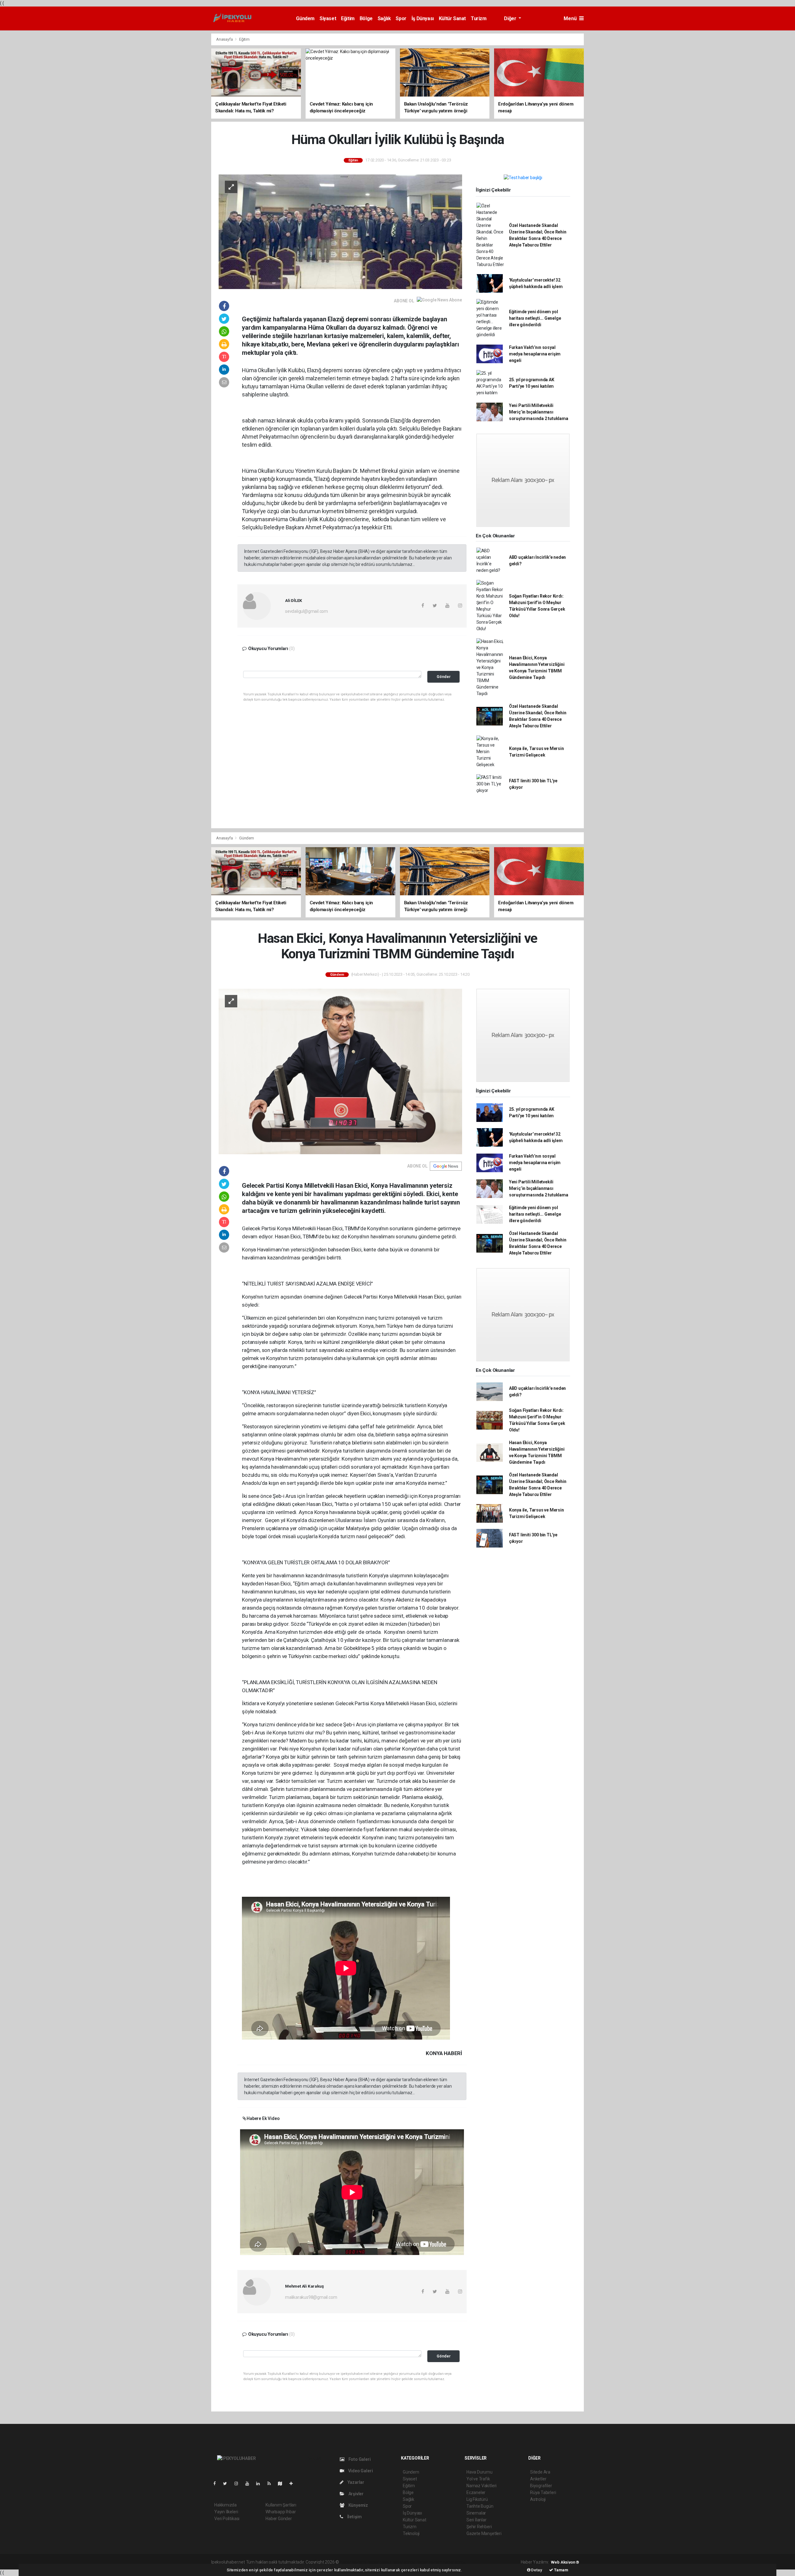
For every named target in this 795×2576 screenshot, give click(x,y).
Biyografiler (541, 2486)
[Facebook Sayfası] (217, 2483)
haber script (454, 2562)
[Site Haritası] (283, 2483)
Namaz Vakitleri (482, 2486)
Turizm (479, 18)
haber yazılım (429, 2562)
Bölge (366, 18)
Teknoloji (411, 2533)
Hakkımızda (225, 2505)
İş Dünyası (423, 18)
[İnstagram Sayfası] (239, 2483)
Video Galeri (360, 2471)
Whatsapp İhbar (281, 2512)
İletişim (354, 2517)
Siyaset (328, 18)
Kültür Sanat (452, 18)
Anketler (538, 2479)
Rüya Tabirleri (543, 2492)
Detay (536, 2570)
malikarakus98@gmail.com (311, 2297)
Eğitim (348, 18)
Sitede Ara (540, 2472)
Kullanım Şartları (281, 2505)
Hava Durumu (479, 2472)
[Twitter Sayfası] (227, 2483)
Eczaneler (476, 2492)
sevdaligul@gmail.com (307, 611)
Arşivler (356, 2494)
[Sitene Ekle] (294, 2483)
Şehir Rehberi (479, 2527)
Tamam (561, 2570)
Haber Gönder (279, 2519)
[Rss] (272, 2483)
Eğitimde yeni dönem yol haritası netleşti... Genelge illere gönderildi (535, 318)
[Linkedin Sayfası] (261, 2483)
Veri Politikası (227, 2519)
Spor (401, 18)
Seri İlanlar (477, 2520)
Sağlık (384, 18)
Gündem (305, 18)
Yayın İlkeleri (226, 2512)
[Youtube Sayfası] (250, 2483)
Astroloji (538, 2499)
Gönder (444, 677)
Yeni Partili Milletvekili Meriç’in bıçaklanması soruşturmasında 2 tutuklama (539, 412)
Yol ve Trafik (478, 2479)
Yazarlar (355, 2482)
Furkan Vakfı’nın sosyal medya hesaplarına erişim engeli (535, 354)
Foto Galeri (359, 2459)
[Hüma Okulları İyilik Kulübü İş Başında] (340, 231)
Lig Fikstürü (477, 2499)
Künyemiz (358, 2505)
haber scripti (404, 2562)
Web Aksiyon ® (565, 2562)
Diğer (511, 18)
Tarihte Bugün (480, 2506)
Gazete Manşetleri (484, 2533)
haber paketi (379, 2562)
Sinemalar (476, 2513)
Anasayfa (225, 39)
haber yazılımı (353, 2562)
